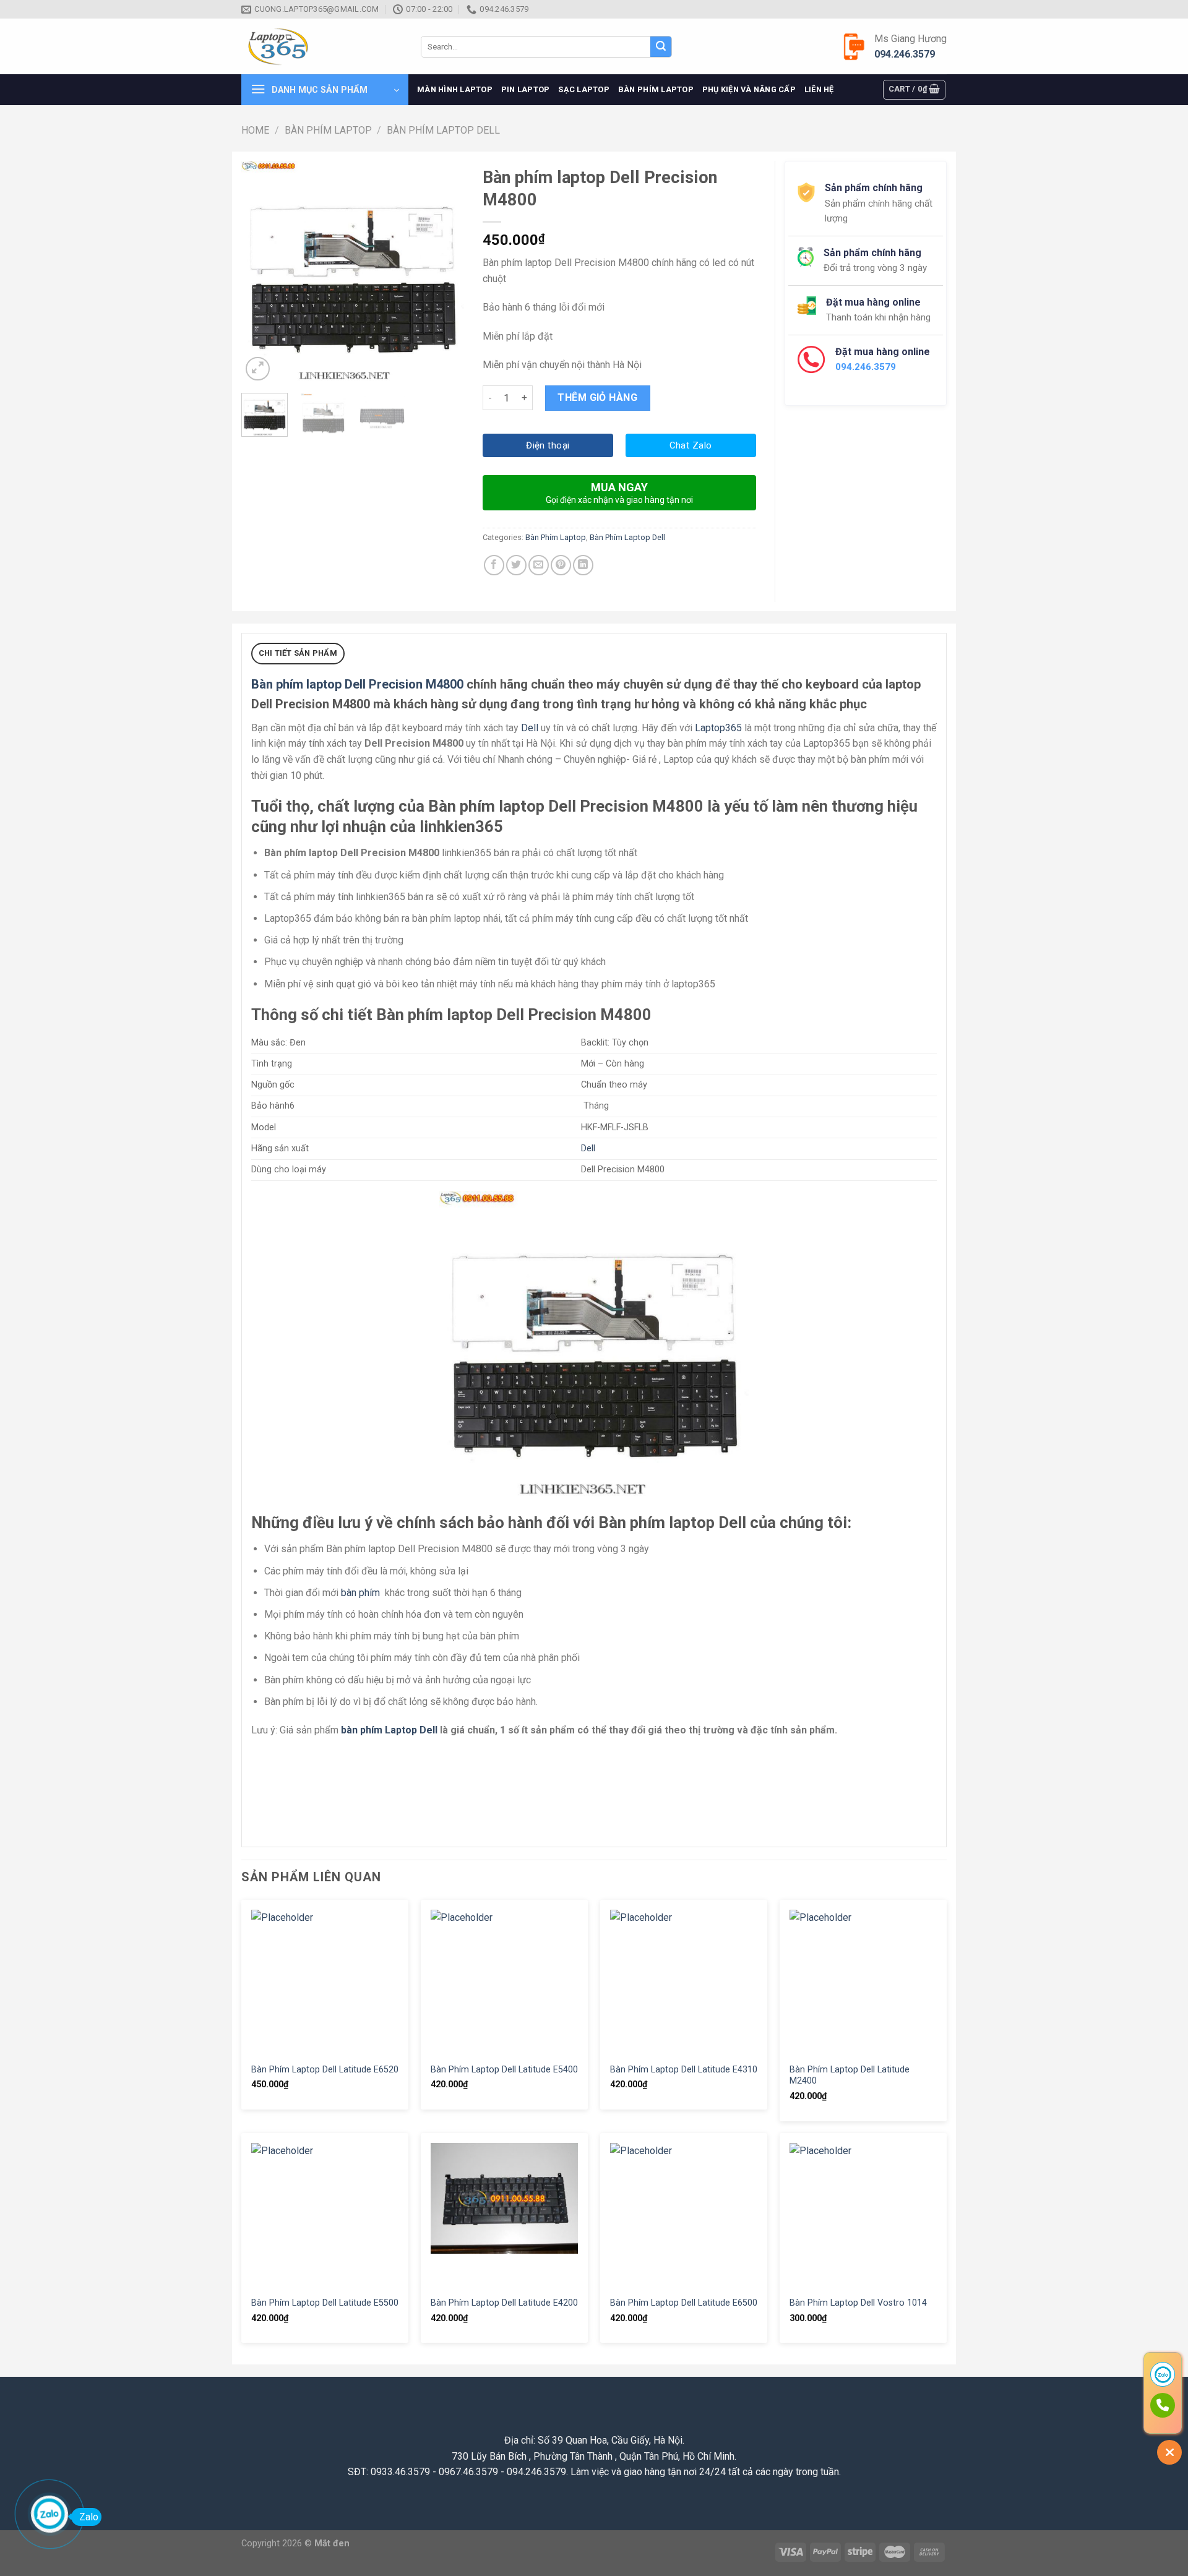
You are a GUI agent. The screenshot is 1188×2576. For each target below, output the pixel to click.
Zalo (89, 2517)
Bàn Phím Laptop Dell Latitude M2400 (850, 2076)
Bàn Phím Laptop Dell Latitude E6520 (325, 2070)
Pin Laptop (526, 89)
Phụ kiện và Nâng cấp (749, 89)
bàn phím (360, 1593)
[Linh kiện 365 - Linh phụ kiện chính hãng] (322, 47)
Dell (530, 728)
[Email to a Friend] (539, 565)
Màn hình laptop (455, 89)
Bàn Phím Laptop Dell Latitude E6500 (684, 2303)
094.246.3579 (905, 54)
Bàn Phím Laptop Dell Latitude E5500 (325, 2303)
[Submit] (661, 47)
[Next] (444, 272)
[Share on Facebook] (494, 565)
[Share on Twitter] (516, 565)
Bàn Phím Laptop (656, 89)
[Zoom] (258, 369)
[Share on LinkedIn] (583, 565)
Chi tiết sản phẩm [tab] (298, 653)
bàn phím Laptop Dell (389, 1730)
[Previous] (261, 272)
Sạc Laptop (584, 89)
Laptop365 (718, 728)
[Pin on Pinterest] (561, 565)
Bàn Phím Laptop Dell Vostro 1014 (858, 2303)
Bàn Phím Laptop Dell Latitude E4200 (504, 2303)
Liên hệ (819, 89)
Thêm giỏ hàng (597, 397)
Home (255, 130)
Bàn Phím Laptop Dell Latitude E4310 (684, 2070)
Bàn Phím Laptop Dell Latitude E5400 (504, 2070)
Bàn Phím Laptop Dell (443, 130)
